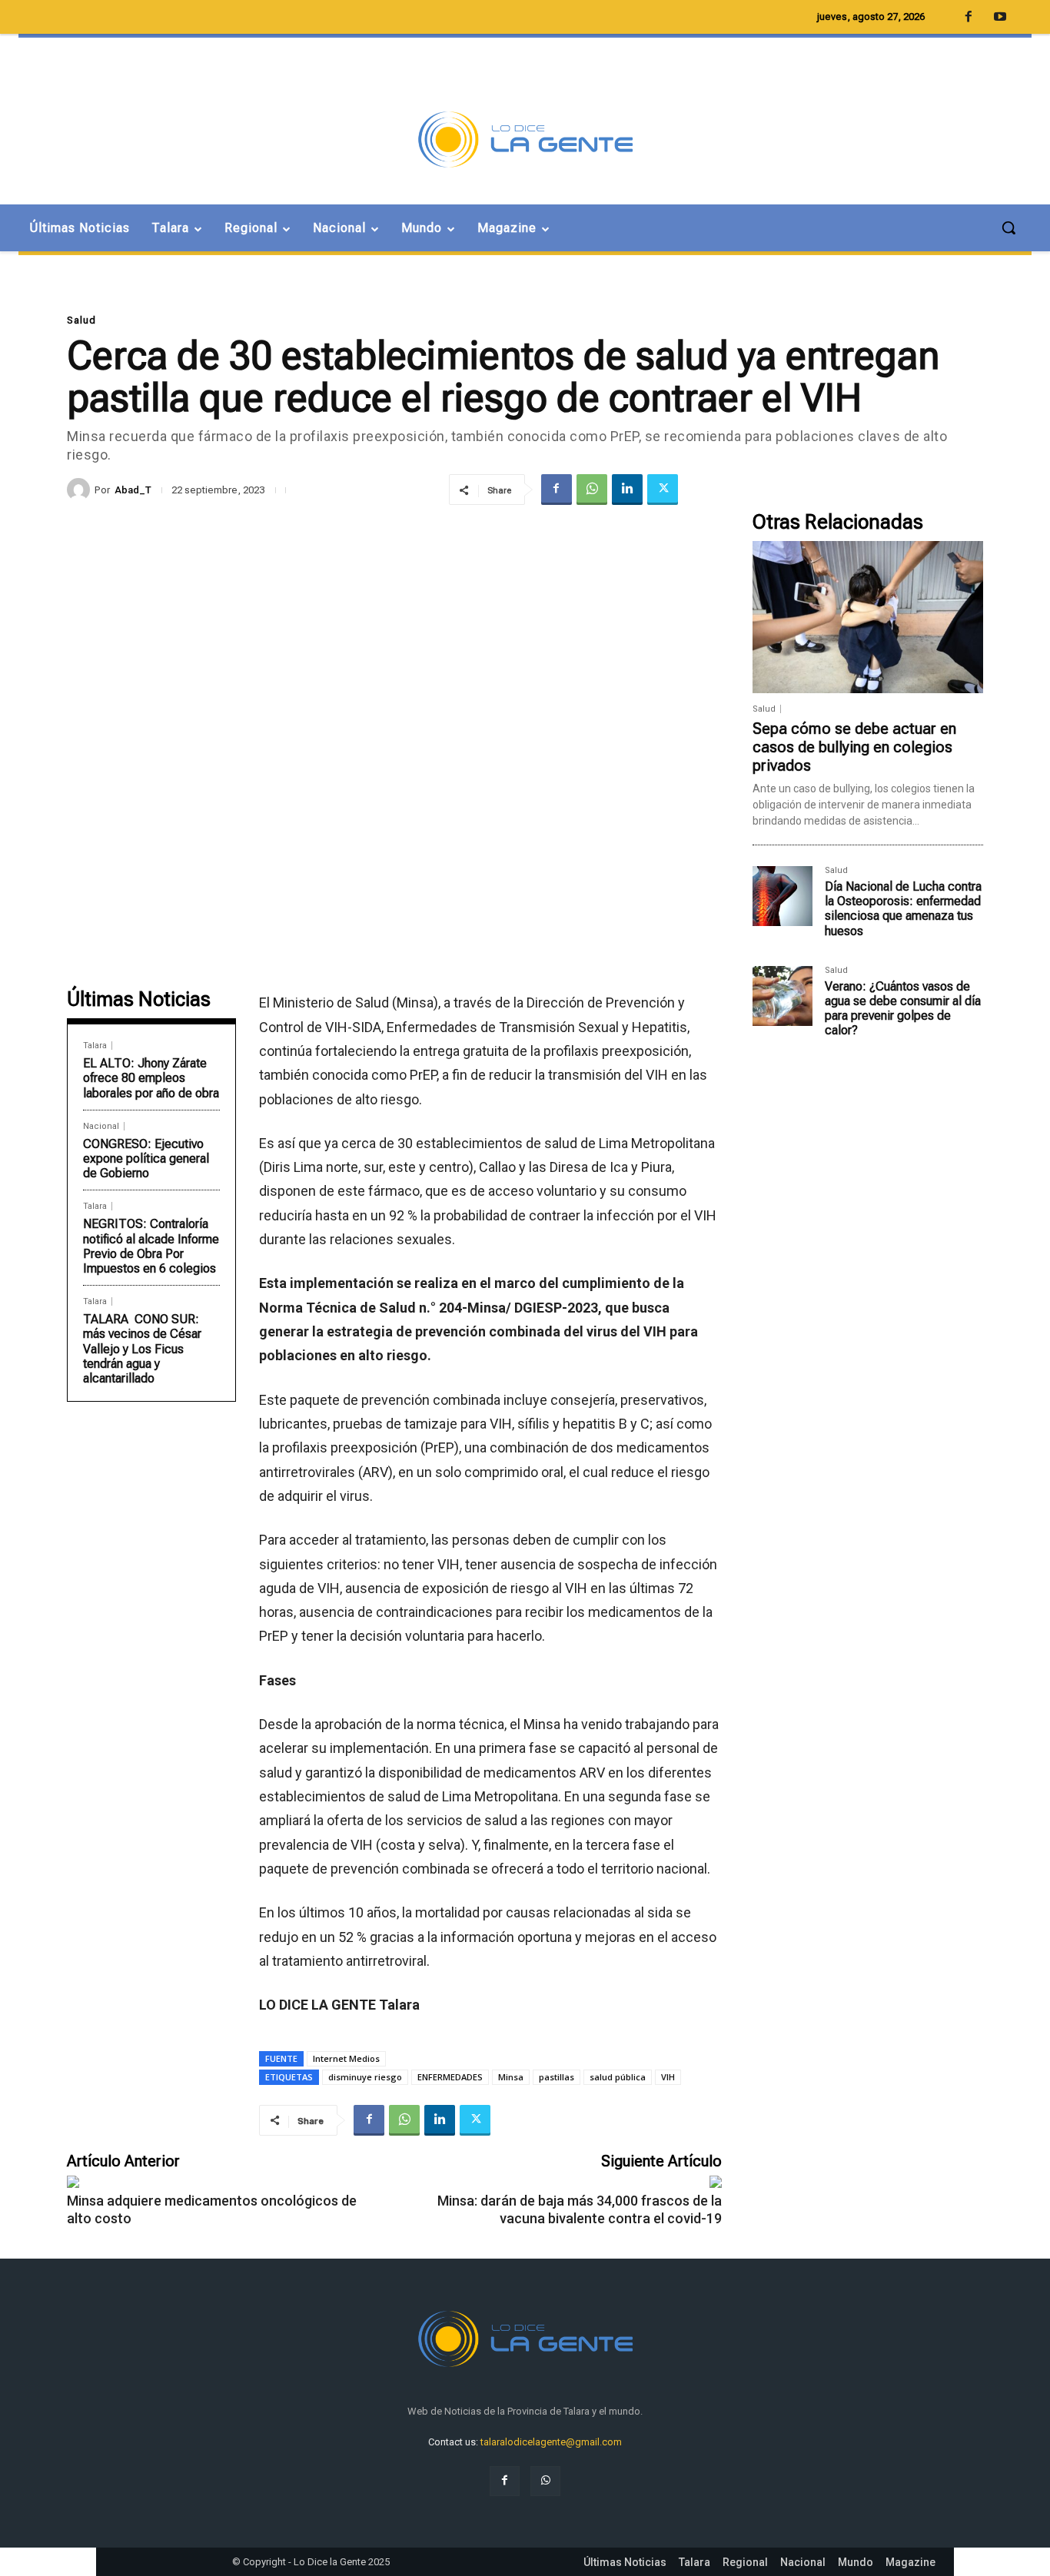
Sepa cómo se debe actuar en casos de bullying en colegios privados (854, 747)
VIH (668, 2077)
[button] (1008, 227)
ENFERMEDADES (450, 2077)
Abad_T (133, 490)
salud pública (618, 2077)
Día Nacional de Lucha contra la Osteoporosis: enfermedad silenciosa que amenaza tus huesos (903, 909)
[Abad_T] (81, 490)
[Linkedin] (627, 490)
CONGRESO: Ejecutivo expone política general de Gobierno (146, 1159)
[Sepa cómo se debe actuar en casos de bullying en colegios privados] (868, 617)
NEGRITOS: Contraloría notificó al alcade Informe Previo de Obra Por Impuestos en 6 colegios (151, 1246)
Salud (81, 320)
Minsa (511, 2077)
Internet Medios (346, 2058)
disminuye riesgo (365, 2077)
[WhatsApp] (592, 490)
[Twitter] (663, 490)
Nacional (101, 1126)
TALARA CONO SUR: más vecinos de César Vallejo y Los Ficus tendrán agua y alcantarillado (142, 1349)
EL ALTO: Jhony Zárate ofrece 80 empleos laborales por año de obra (151, 1078)
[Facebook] (557, 490)
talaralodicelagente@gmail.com (551, 2442)
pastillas (557, 2077)
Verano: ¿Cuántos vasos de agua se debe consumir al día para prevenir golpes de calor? (903, 1009)
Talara (95, 1046)
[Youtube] (1000, 18)
